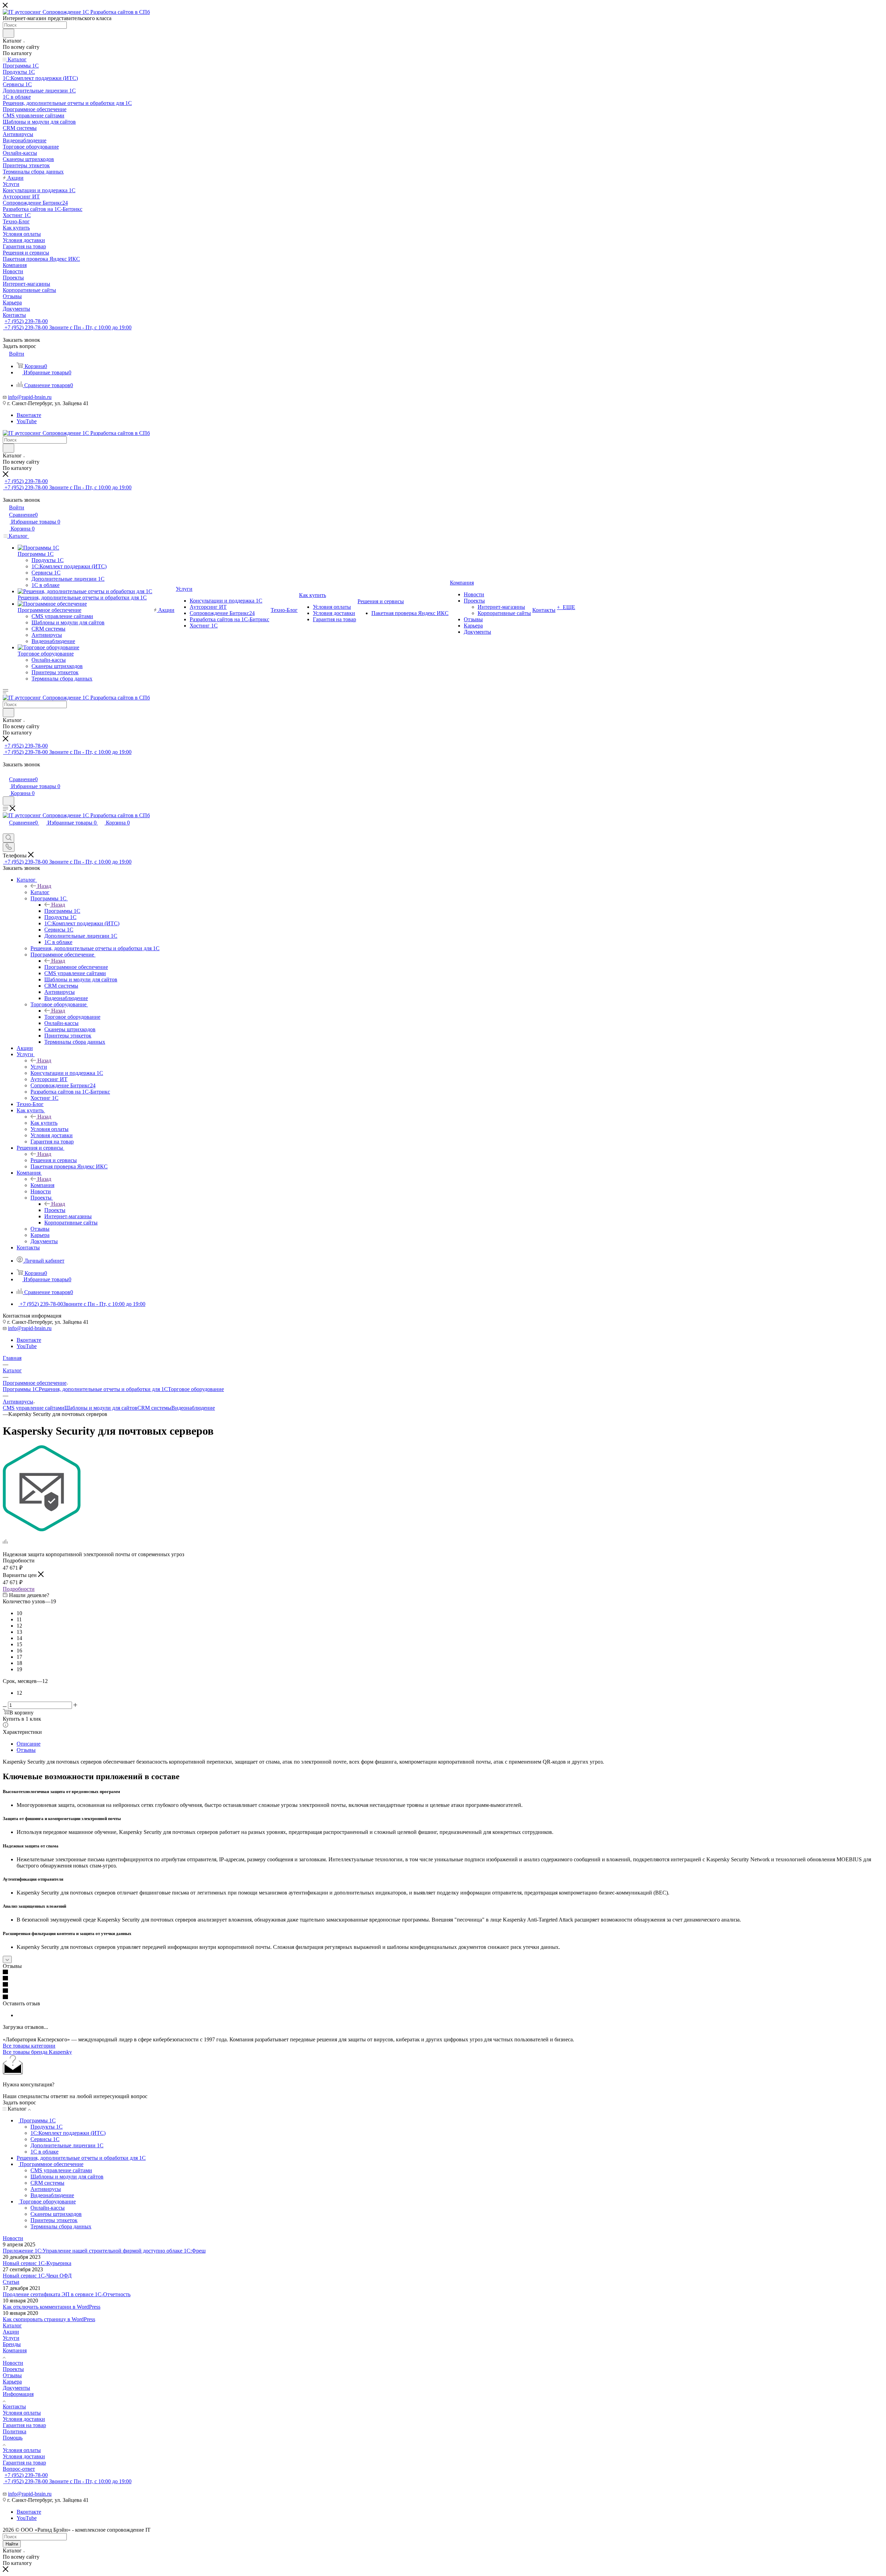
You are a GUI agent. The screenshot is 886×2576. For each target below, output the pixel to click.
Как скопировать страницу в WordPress (49, 2319)
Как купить (44, 1123)
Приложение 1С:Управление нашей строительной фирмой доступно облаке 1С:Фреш (104, 2251)
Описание (29, 1744)
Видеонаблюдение (193, 1408)
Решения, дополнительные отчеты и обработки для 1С (103, 1389)
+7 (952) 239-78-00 (26, 321)
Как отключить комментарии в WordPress (52, 2307)
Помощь (13, 2438)
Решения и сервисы (54, 1160)
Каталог (40, 892)
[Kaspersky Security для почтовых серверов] (42, 1529)
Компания (42, 1185)
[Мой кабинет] (6, 772)
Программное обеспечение (76, 967)
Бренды (12, 2344)
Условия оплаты (22, 2413)
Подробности (19, 1589)
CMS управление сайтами (34, 1408)
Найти (12, 2544)
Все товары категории (29, 2046)
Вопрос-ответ (19, 2469)
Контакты (14, 2406)
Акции (11, 2332)
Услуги (39, 1067)
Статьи (11, 2282)
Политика (15, 2431)
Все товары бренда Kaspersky (37, 2052)
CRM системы (154, 1408)
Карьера (12, 2382)
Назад (44, 886)
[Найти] (8, 33)
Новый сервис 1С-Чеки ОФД (37, 2276)
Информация (18, 2394)
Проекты (55, 1210)
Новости (13, 2238)
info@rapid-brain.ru (30, 397)
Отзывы (26, 1750)
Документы (16, 2388)
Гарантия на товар (24, 2425)
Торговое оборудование (72, 1017)
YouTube (27, 421)
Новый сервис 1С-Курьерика (37, 2263)
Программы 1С (62, 911)
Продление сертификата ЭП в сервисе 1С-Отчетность (67, 2294)
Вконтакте (29, 415)
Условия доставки (24, 2419)
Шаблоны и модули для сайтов (101, 1408)
